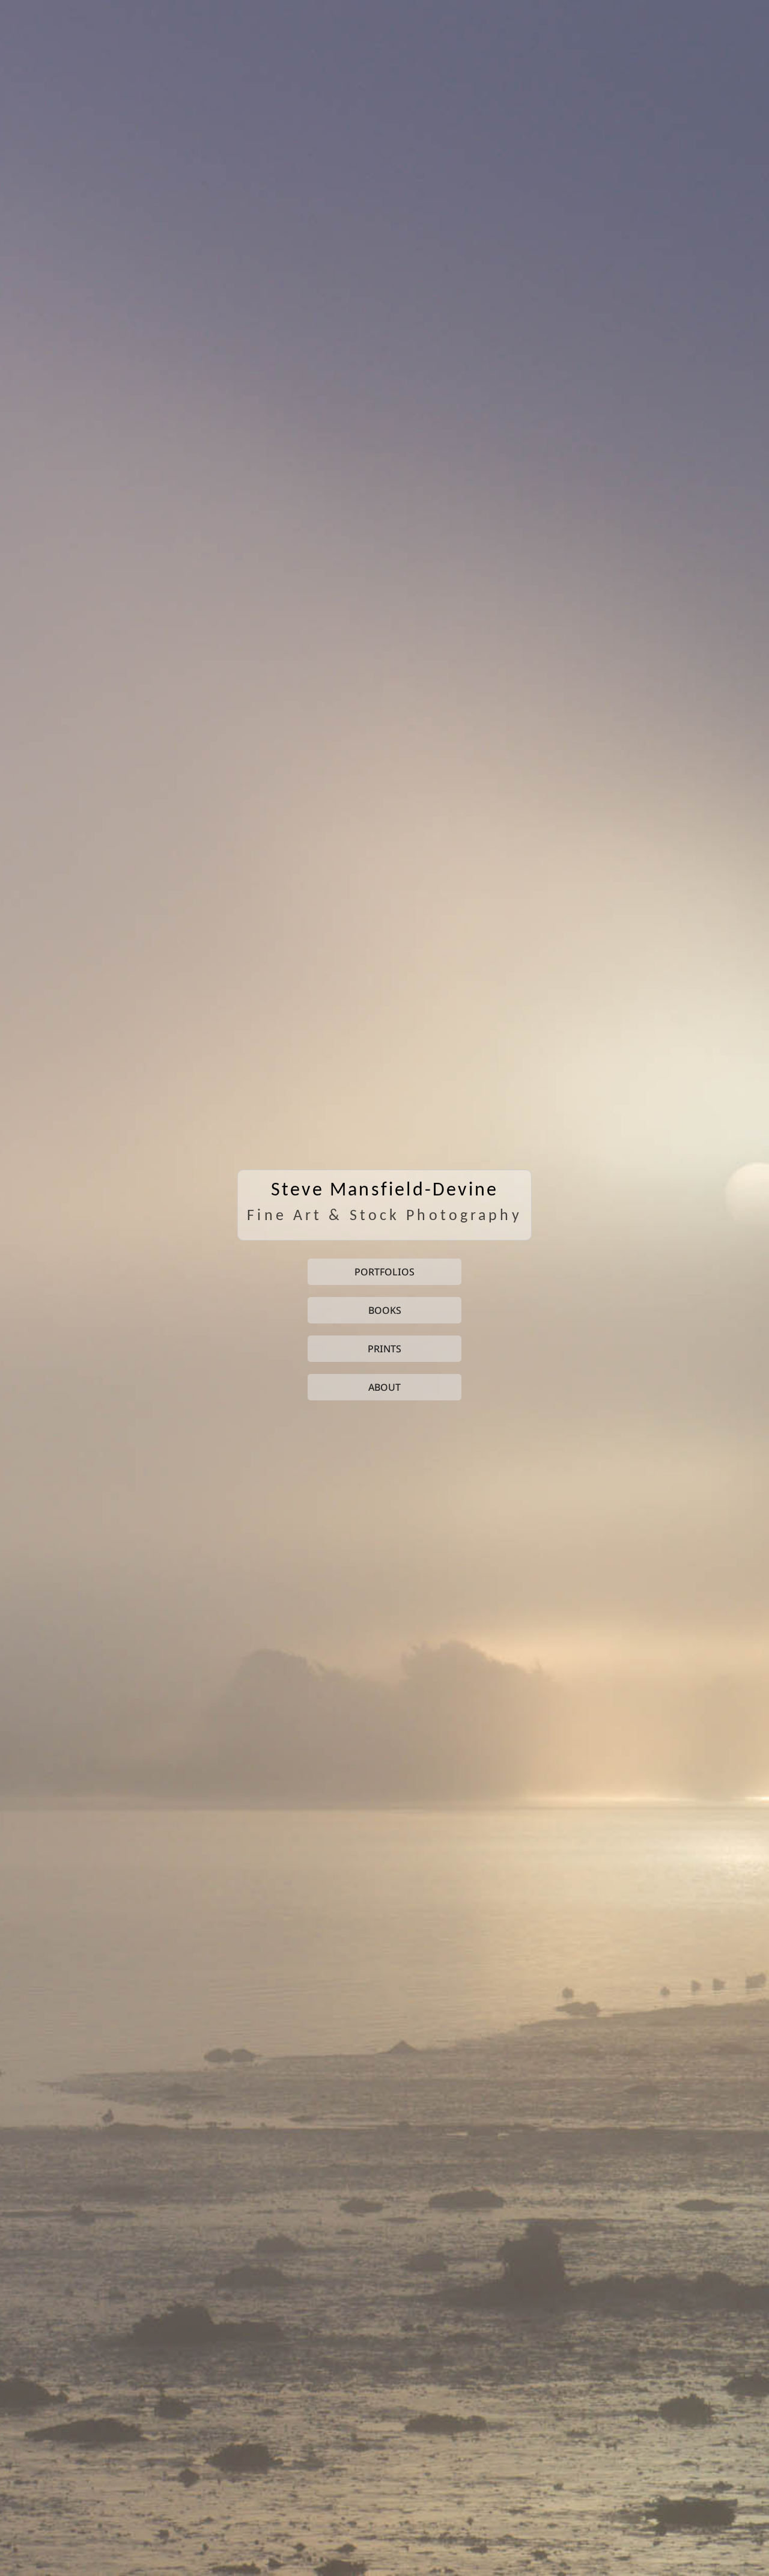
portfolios (384, 1272)
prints (384, 1349)
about (384, 1387)
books (385, 1310)
